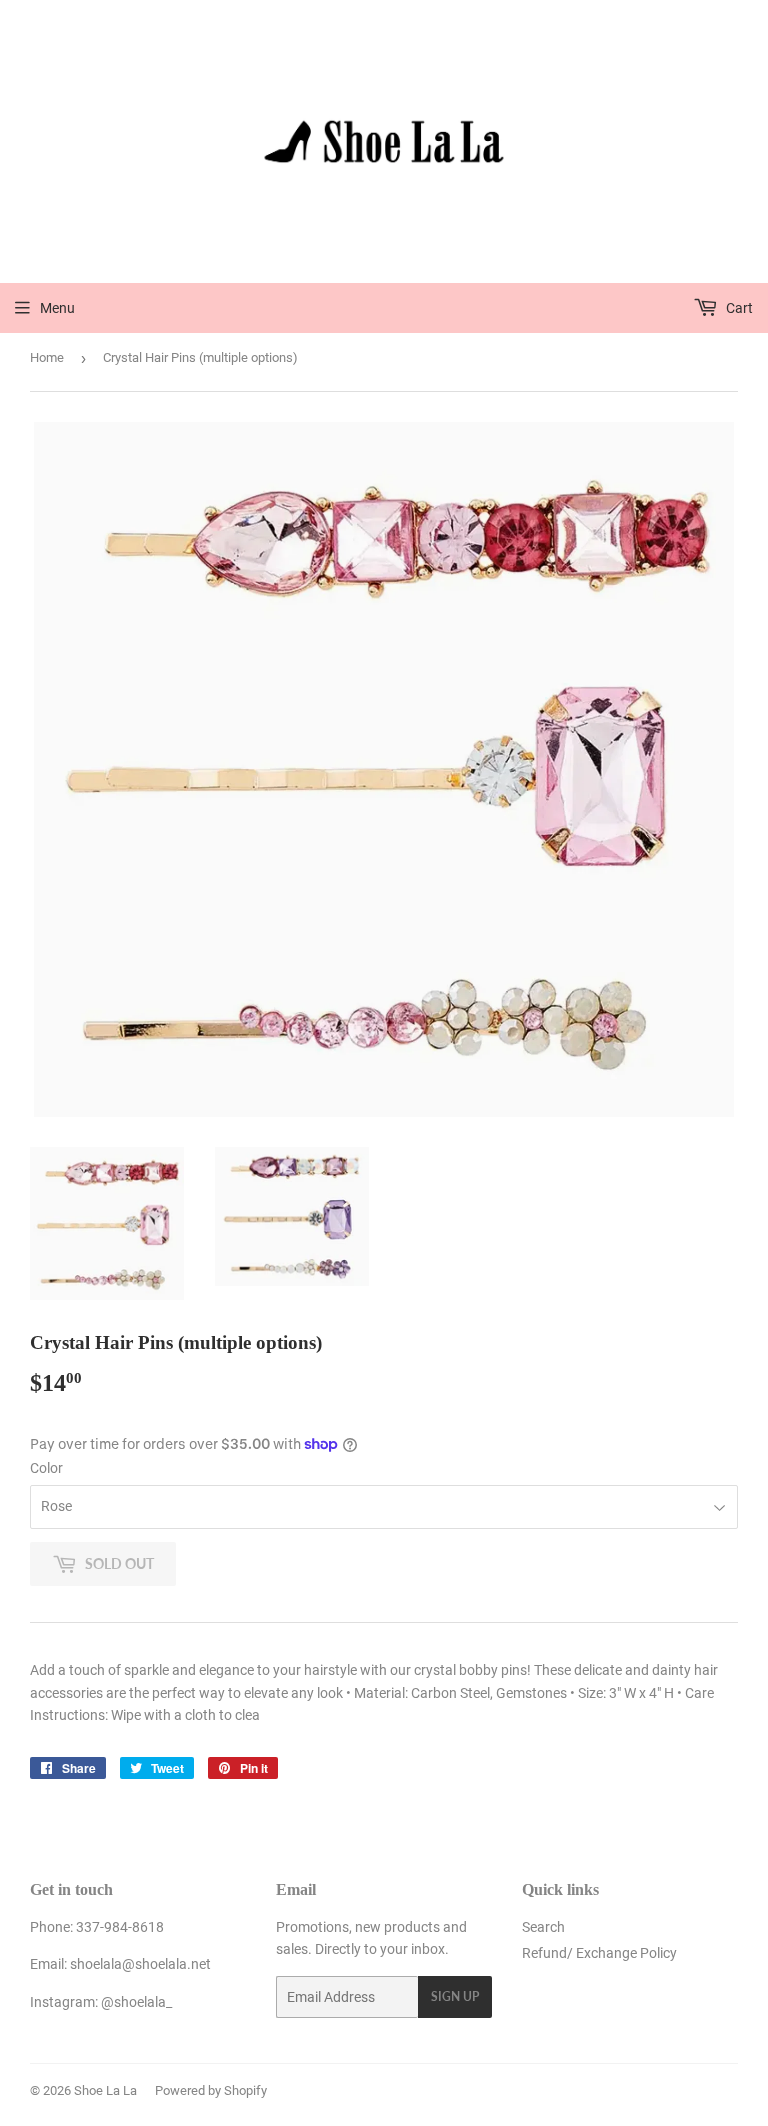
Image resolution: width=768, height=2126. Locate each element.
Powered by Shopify (211, 2090)
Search (543, 1927)
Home (47, 357)
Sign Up (455, 1996)
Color (46, 1468)
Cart (738, 308)
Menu (57, 308)
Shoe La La (105, 2090)
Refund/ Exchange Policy (599, 1953)
